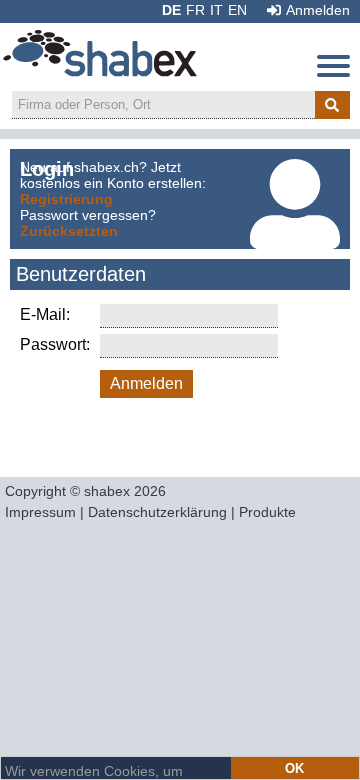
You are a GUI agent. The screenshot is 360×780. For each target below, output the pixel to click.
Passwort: (55, 344)
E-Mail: (45, 314)
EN (237, 10)
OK (294, 768)
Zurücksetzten (69, 231)
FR (195, 10)
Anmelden (318, 10)
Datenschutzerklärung (157, 512)
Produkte (267, 512)
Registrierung (66, 199)
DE (171, 10)
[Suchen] (332, 105)
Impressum (40, 512)
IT (216, 10)
